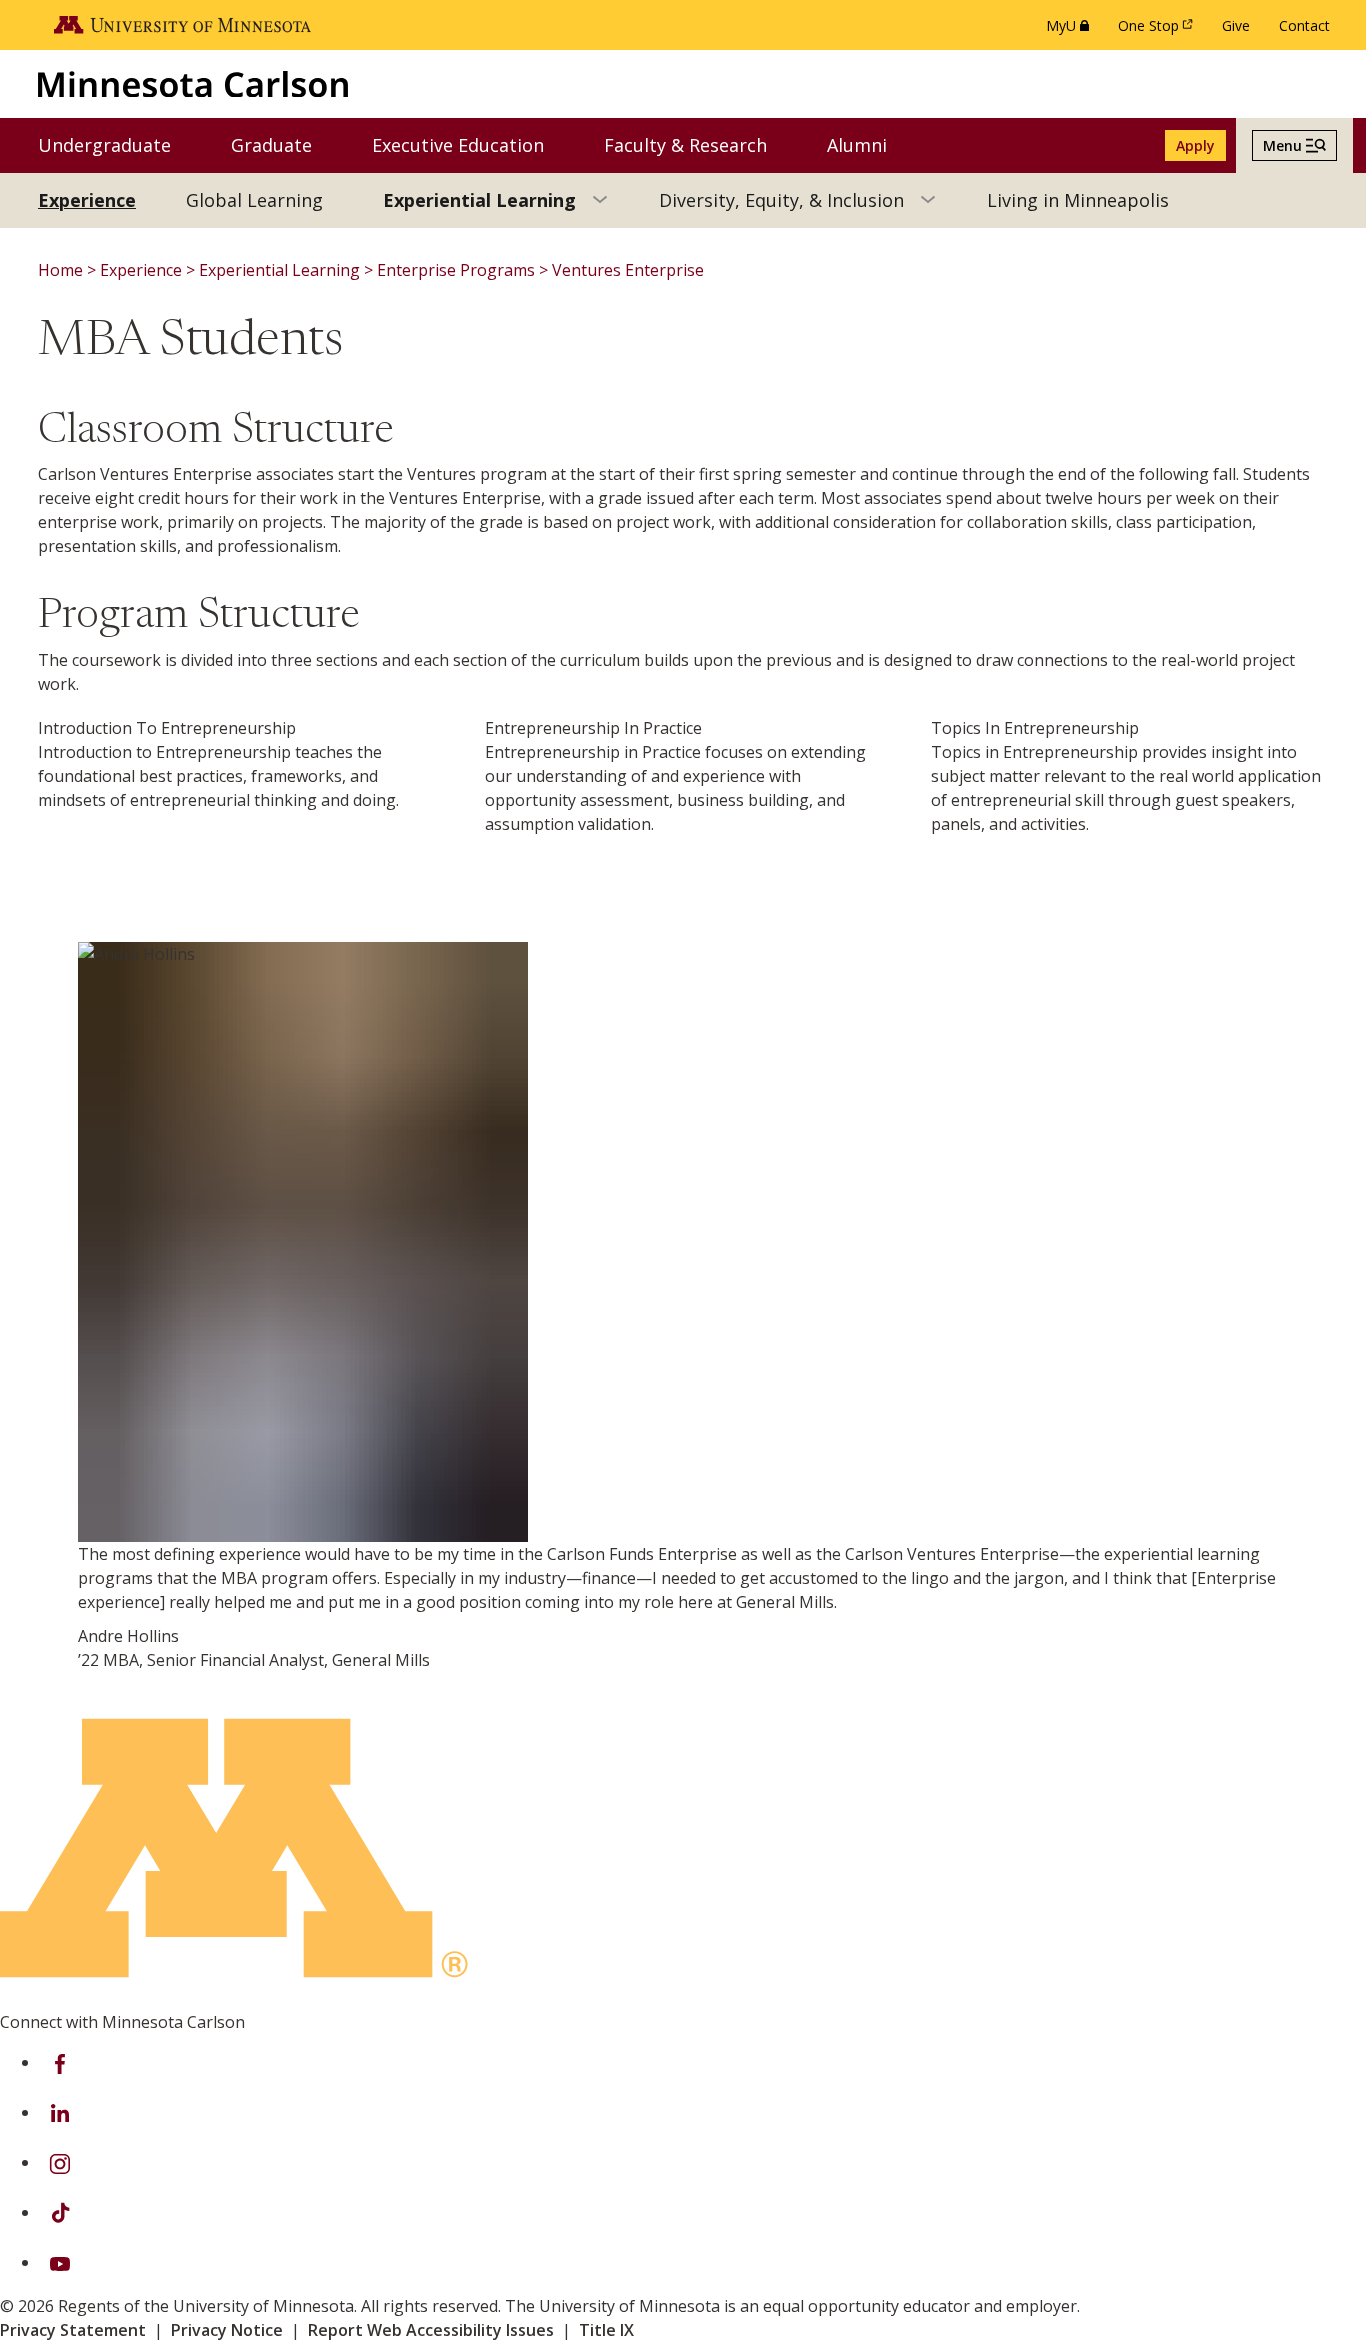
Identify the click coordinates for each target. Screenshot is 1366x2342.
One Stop (1159, 30)
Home (60, 270)
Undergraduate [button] (117, 144)
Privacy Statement (73, 2330)
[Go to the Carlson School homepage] (193, 83)
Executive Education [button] (470, 144)
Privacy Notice (227, 2330)
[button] (1294, 145)
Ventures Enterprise (628, 270)
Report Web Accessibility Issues (431, 2330)
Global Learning (254, 200)
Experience (87, 200)
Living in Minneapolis (1078, 200)
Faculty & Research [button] (698, 144)
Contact (1304, 25)
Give (1236, 25)
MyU (1071, 30)
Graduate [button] (284, 144)
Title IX (606, 2330)
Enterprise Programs (456, 270)
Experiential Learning (479, 200)
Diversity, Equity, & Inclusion (781, 200)
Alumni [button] (869, 144)
